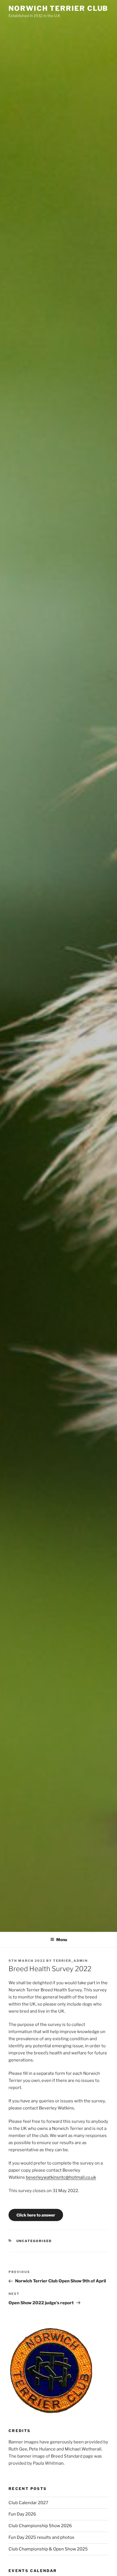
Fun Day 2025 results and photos (41, 2537)
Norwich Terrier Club (58, 8)
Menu (62, 1940)
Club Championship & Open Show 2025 (48, 2549)
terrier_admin (70, 1961)
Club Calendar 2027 (28, 2503)
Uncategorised (34, 2241)
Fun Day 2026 (22, 2514)
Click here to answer (36, 2215)
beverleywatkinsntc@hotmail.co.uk (61, 2177)
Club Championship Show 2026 (40, 2526)
